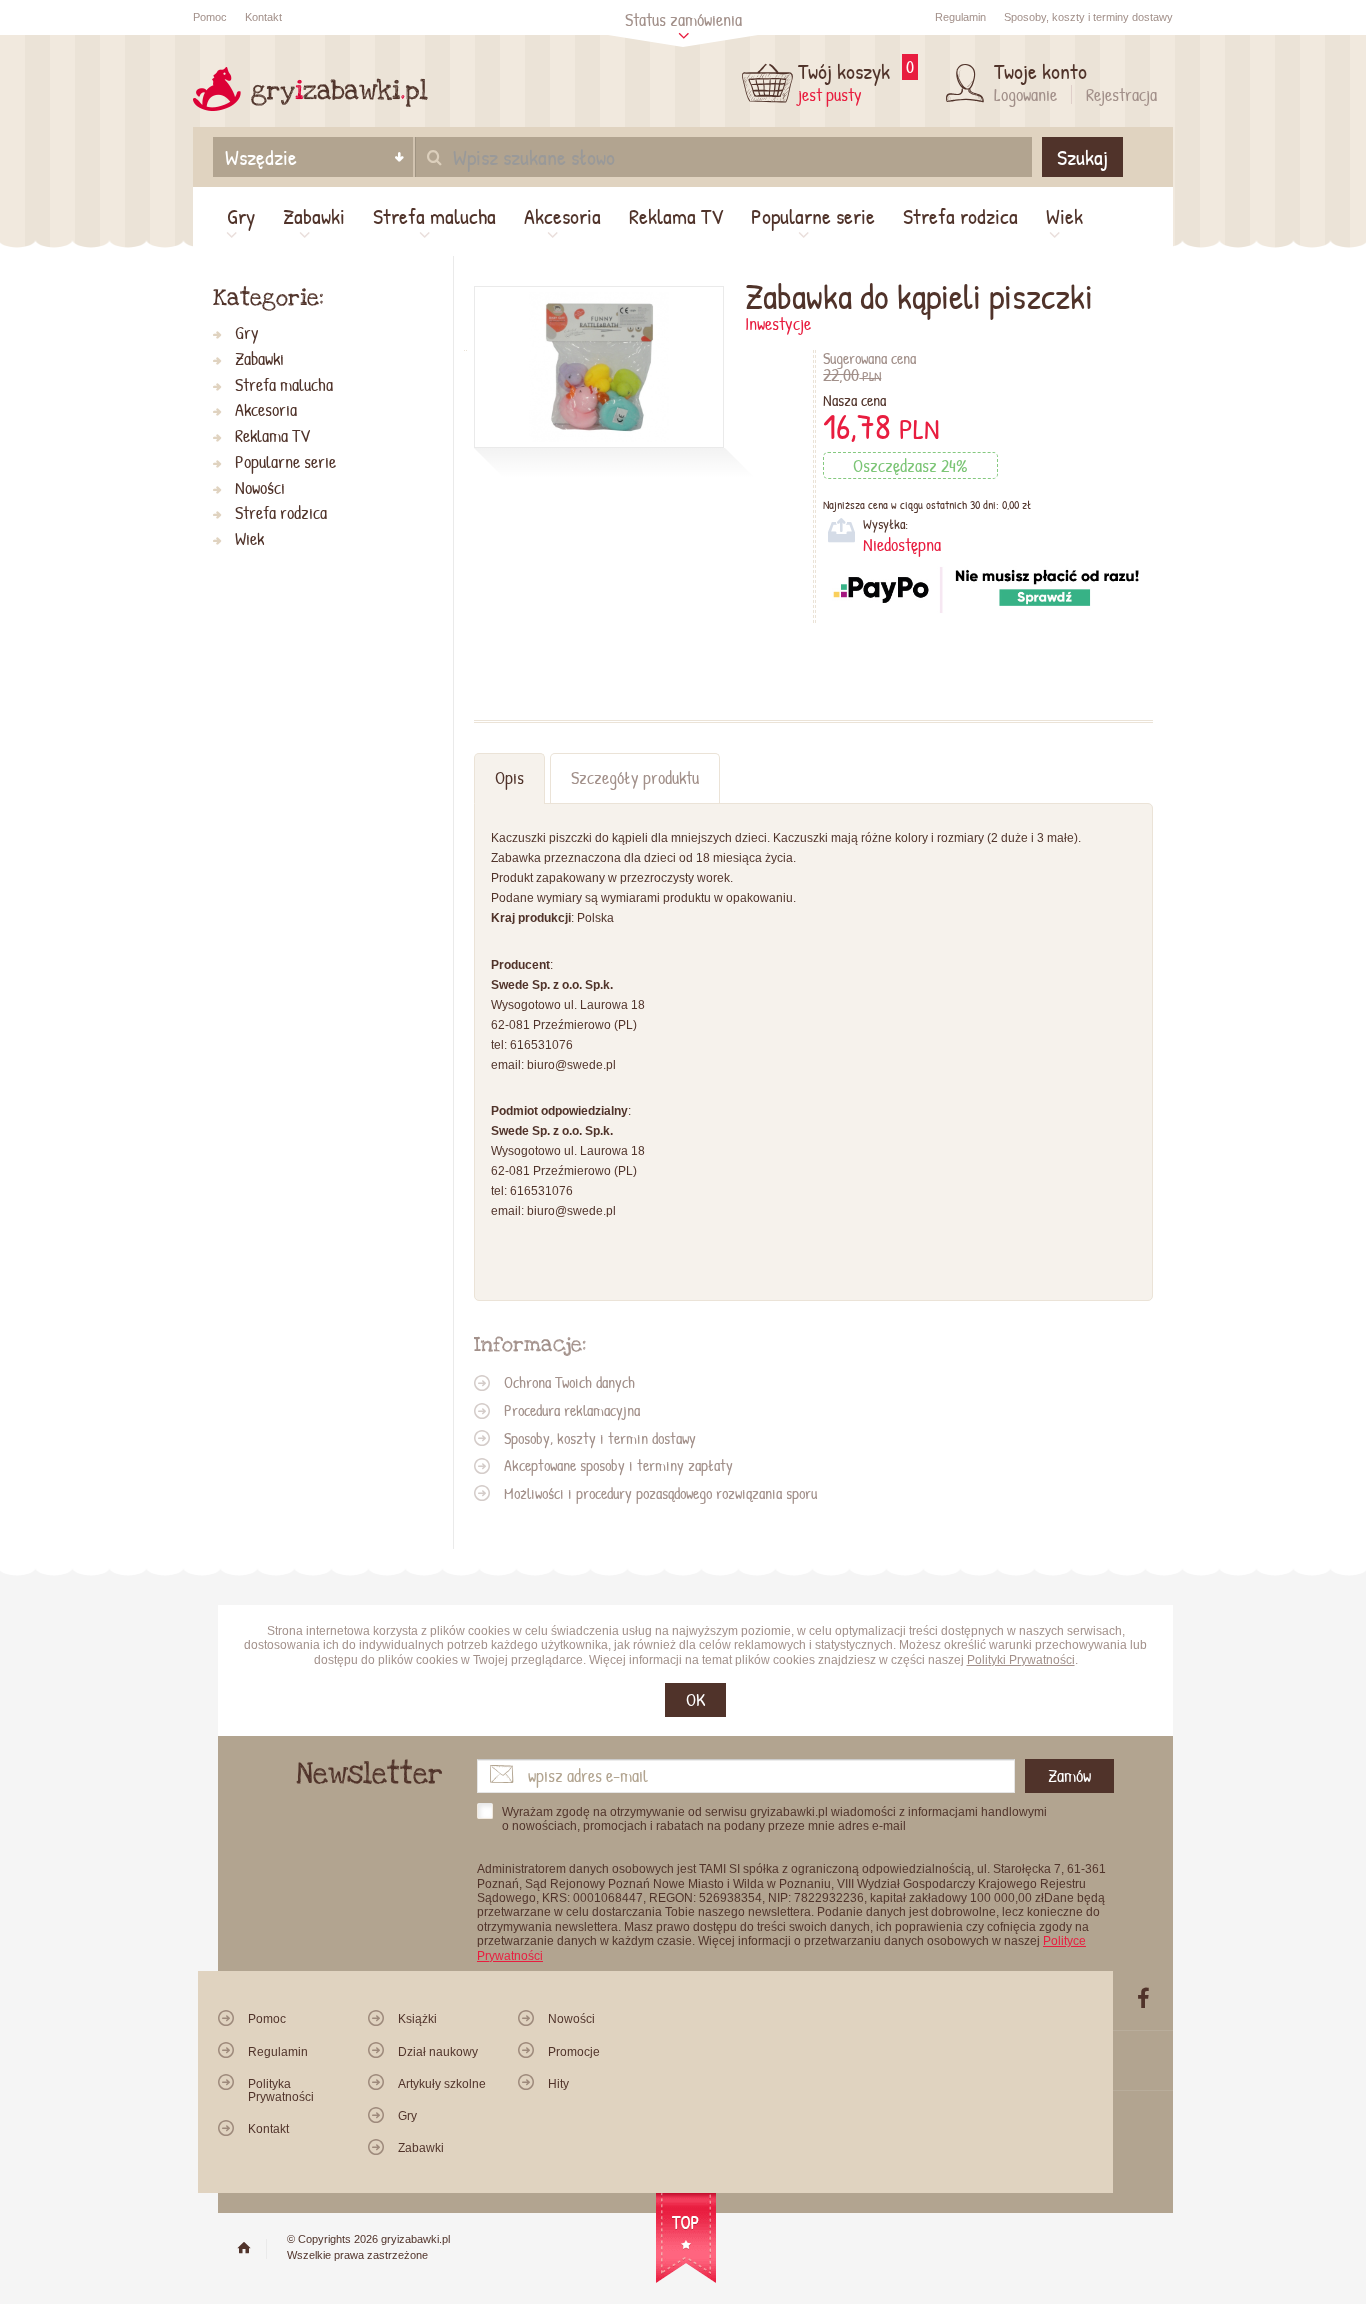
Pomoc (210, 17)
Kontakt (263, 17)
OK (695, 1699)
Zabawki (314, 216)
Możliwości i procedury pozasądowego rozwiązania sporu (660, 1493)
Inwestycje (778, 323)
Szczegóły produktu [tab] (635, 777)
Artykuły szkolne (442, 2084)
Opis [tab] (509, 777)
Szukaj (1082, 157)
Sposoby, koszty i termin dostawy (600, 1438)
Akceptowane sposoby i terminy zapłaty (618, 1465)
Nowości (260, 488)
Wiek (1064, 216)
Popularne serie (813, 216)
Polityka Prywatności (281, 2090)
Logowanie (1025, 94)
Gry (241, 216)
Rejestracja (1121, 94)
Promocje (574, 2052)
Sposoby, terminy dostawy (1088, 17)
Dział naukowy (438, 2052)
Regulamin (960, 17)
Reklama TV (676, 216)
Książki (417, 2019)
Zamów (1069, 1775)
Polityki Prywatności (1021, 1660)
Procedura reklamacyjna (572, 1410)
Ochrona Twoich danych (569, 1382)
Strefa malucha (434, 216)
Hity (558, 2084)
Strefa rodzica (960, 216)
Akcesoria (562, 216)
